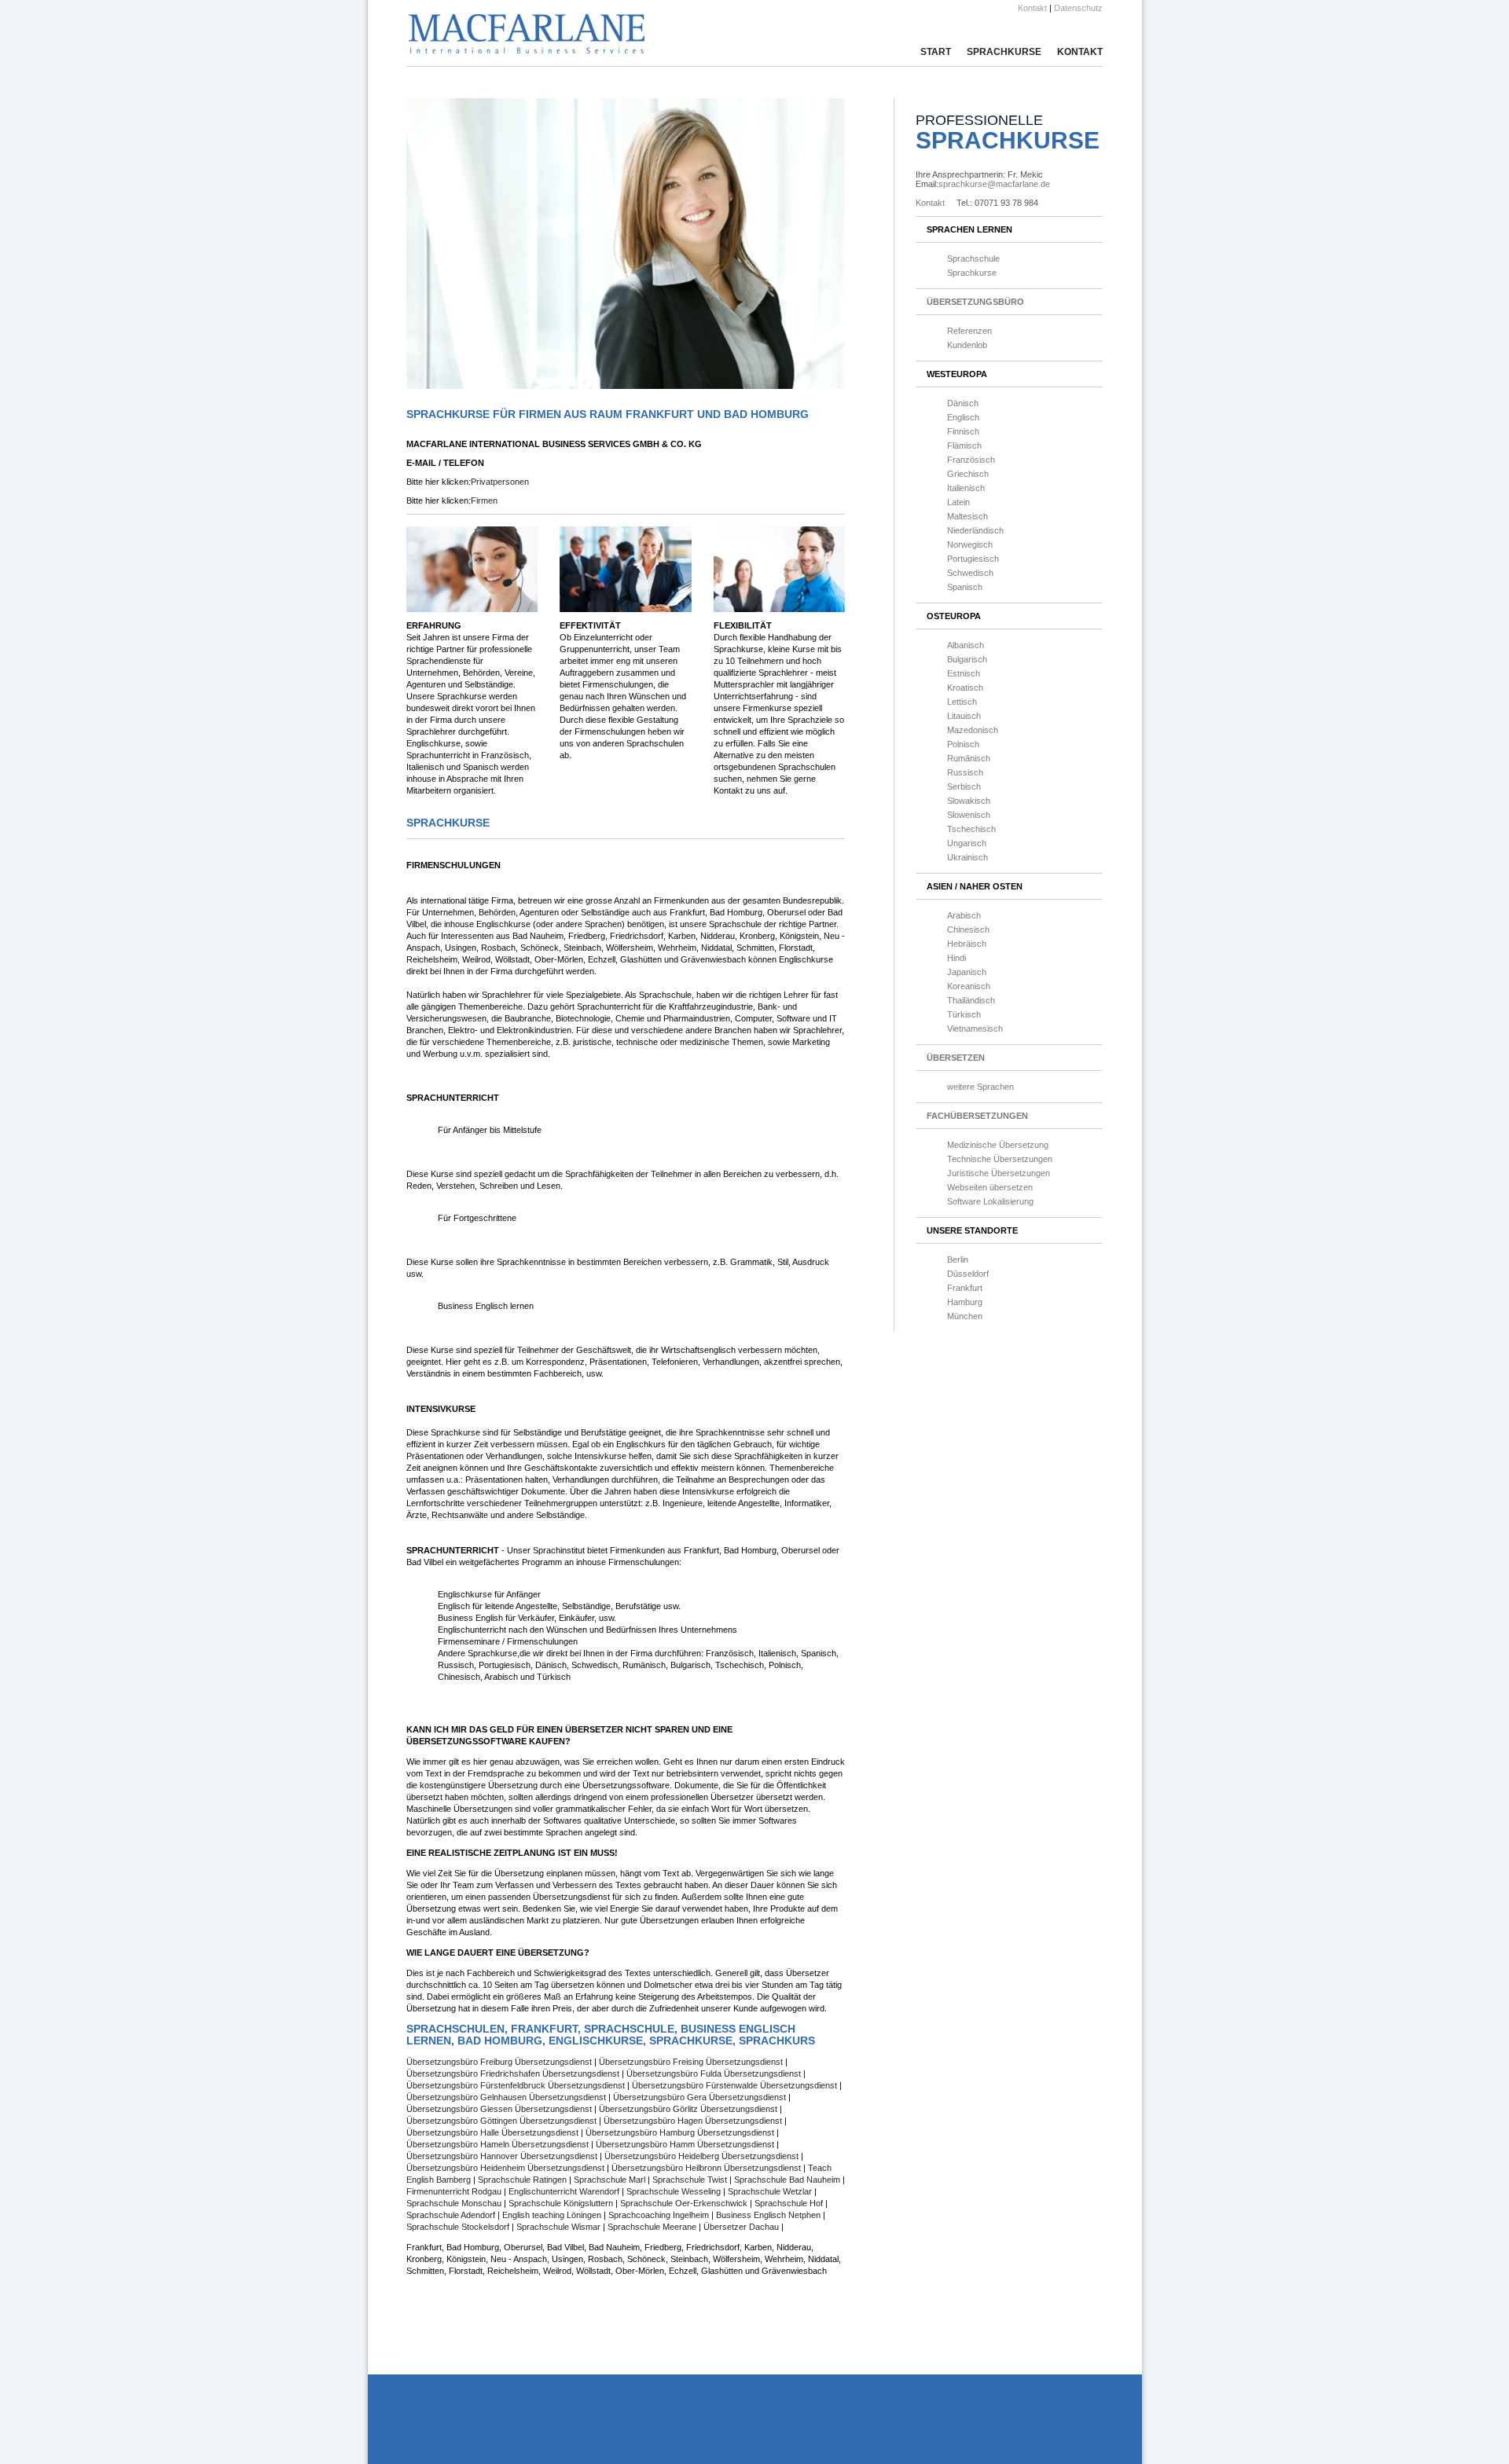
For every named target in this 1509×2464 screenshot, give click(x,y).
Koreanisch (969, 986)
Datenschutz (1078, 8)
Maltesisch (967, 516)
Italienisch (966, 488)
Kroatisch (965, 687)
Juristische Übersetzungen (999, 1173)
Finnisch (963, 431)
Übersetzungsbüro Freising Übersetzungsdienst (692, 2062)
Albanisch (966, 645)
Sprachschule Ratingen (523, 2180)
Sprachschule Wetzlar (771, 2191)
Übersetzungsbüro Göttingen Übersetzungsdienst (503, 2121)
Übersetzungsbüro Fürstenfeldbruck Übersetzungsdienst (517, 2085)
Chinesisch (968, 929)
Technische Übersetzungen (1000, 1159)
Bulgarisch (967, 659)
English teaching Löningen (552, 2215)
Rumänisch (969, 758)
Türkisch (964, 1014)
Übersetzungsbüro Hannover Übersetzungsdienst (503, 2156)
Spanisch (965, 587)
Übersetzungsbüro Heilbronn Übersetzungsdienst (707, 2168)
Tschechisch (971, 829)
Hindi (956, 958)
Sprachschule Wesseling (675, 2191)
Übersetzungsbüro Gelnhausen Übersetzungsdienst (507, 2097)
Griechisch (968, 474)
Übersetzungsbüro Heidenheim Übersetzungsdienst (507, 2168)
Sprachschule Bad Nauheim (788, 2180)
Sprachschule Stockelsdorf (459, 2227)
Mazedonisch (973, 730)
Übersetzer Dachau (741, 2227)
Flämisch (964, 445)
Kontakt (1032, 8)
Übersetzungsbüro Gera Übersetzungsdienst (701, 2097)
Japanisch (967, 972)
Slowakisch (969, 801)
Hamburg (965, 1302)
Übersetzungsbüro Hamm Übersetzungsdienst (686, 2144)
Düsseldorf (968, 1274)
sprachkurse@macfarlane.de (994, 184)
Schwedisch (970, 573)
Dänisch (963, 403)
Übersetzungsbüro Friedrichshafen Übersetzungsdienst (514, 2073)
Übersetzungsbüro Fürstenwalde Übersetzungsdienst (736, 2085)
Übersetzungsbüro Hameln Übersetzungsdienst (499, 2144)
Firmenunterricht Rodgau (455, 2191)
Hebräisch (967, 944)
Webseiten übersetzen (990, 1187)
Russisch (965, 772)
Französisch (971, 460)
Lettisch (962, 702)
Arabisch (964, 915)
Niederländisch (975, 530)
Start (936, 52)
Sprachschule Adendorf (452, 2215)
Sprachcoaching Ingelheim (659, 2215)
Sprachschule (973, 258)
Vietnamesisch (975, 1028)
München (965, 1316)
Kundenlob (967, 345)
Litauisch (964, 716)
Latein (958, 502)
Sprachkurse (1004, 52)
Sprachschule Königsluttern (562, 2203)
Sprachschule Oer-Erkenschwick (685, 2203)
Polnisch (963, 744)
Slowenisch (969, 815)
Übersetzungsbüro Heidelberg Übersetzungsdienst (703, 2156)
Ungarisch (967, 843)
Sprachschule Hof (790, 2203)
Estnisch (964, 673)
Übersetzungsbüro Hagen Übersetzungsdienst (694, 2121)
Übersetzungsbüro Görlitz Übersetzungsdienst (689, 2109)
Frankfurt (965, 1288)
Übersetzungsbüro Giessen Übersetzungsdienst (500, 2109)
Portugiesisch (973, 559)
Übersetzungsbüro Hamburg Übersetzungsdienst (681, 2132)
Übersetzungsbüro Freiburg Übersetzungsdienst (500, 2062)
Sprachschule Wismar (560, 2227)
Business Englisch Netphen (768, 2215)
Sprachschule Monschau (455, 2203)
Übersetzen (956, 1058)
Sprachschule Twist (691, 2180)
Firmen (484, 500)
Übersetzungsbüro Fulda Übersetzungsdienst (715, 2073)
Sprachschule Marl (611, 2180)
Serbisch (964, 786)
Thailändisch (971, 1000)
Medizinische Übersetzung (998, 1145)
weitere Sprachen (980, 1087)
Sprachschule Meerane (653, 2227)
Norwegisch (970, 544)
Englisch (963, 417)
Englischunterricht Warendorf (564, 2191)
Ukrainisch (967, 857)
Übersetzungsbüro (975, 302)
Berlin (958, 1259)
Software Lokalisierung (990, 1201)
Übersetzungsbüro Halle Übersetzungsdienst (494, 2132)
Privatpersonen (500, 482)
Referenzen (969, 331)
